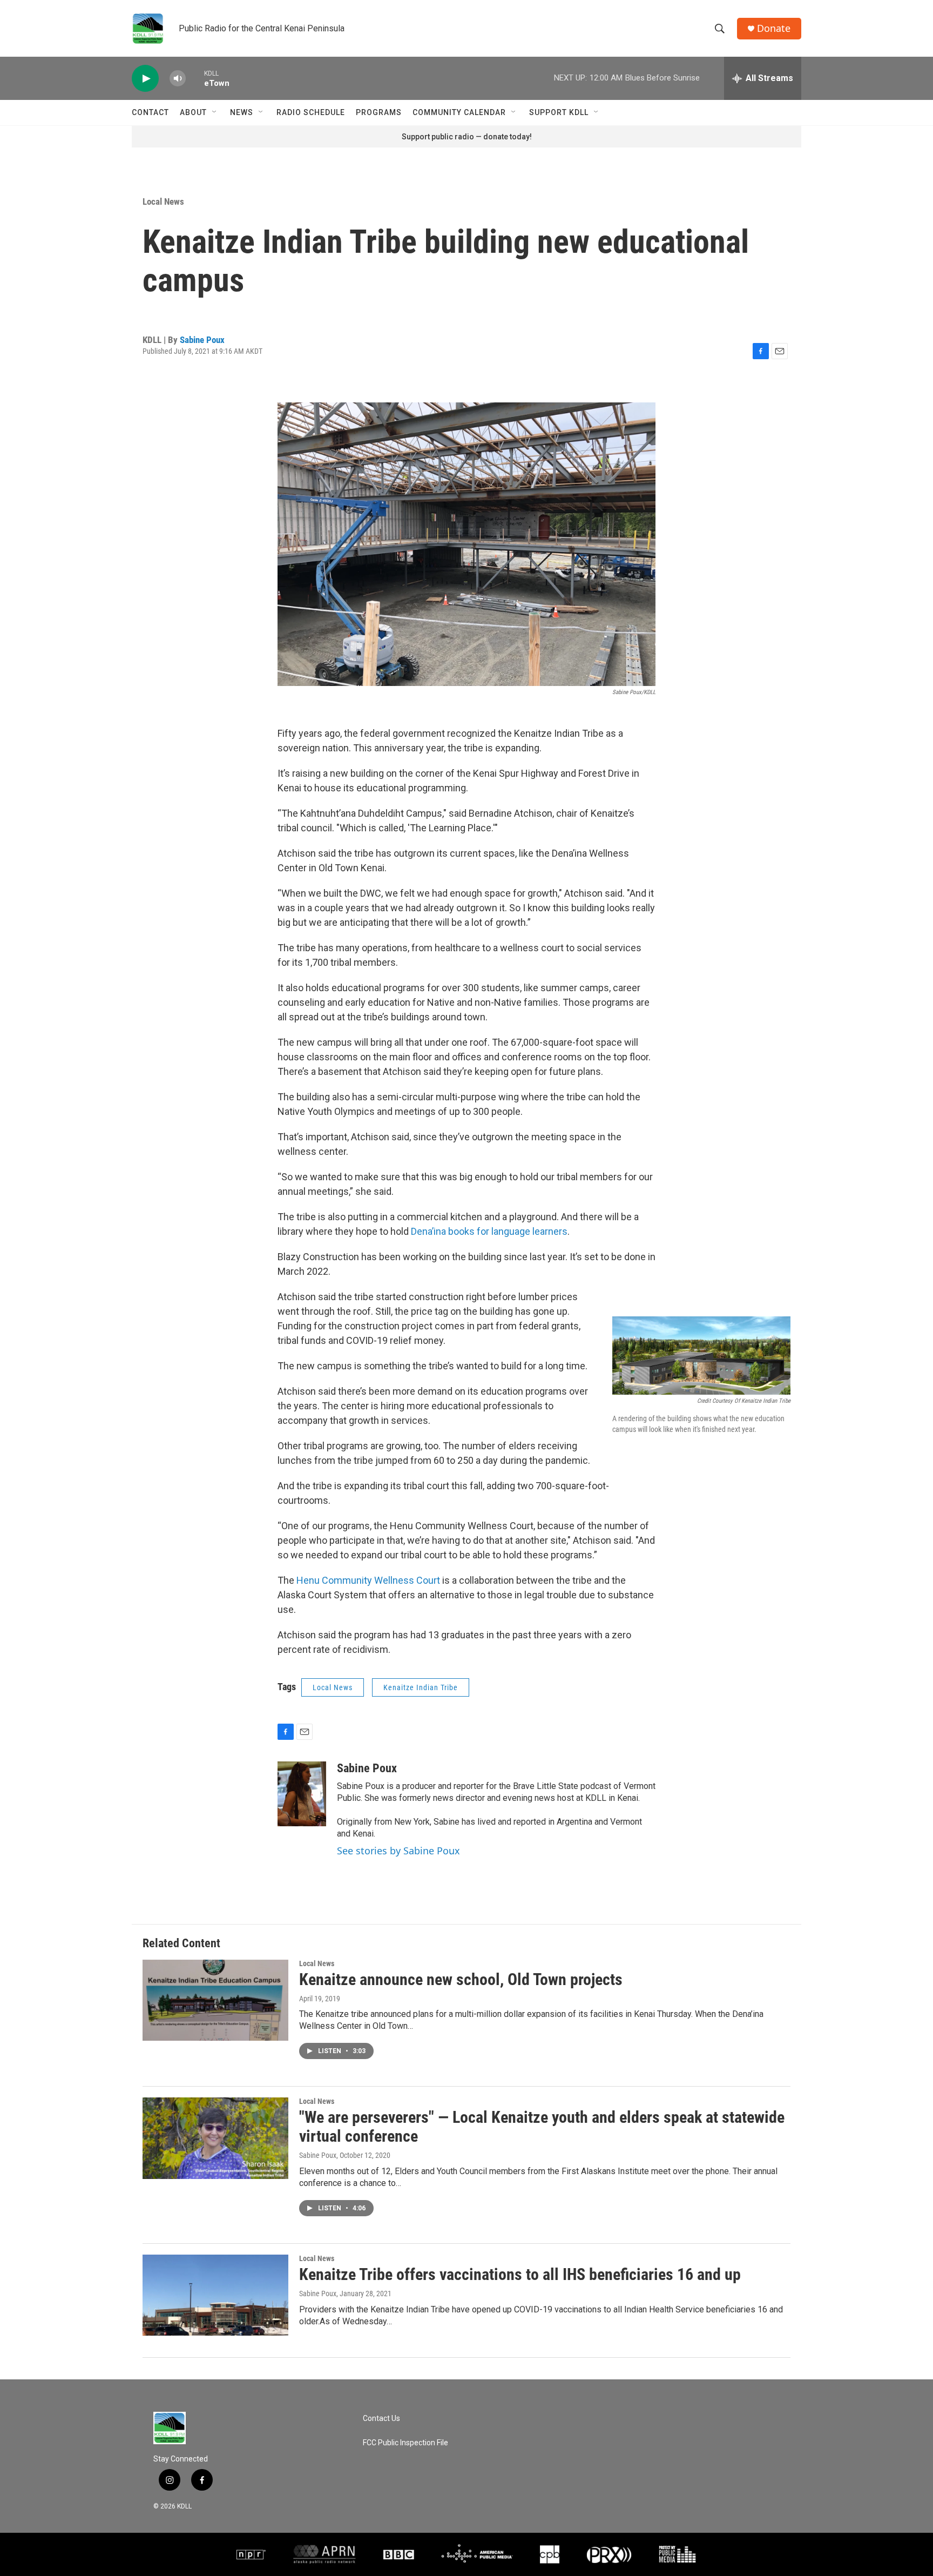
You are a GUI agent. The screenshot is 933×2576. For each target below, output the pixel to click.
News (242, 112)
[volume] (178, 79)
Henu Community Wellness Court (368, 1580)
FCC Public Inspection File (405, 2443)
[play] (145, 79)
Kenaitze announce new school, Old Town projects (461, 1979)
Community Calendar (459, 112)
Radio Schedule (311, 112)
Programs (379, 112)
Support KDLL (559, 112)
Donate (774, 28)
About (193, 112)
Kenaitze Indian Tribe (421, 1687)
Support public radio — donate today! (467, 137)
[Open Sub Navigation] (215, 112)
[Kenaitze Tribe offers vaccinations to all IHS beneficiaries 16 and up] (215, 2295)
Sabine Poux (202, 340)
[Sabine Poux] (302, 1794)
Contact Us (381, 2419)
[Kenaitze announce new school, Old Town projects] (215, 2000)
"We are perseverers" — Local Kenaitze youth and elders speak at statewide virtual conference (542, 2127)
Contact (150, 112)
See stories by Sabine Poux (398, 1851)
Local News (163, 201)
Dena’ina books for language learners (489, 1231)
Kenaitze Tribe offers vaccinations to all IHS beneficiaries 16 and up (520, 2274)
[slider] (195, 78)
